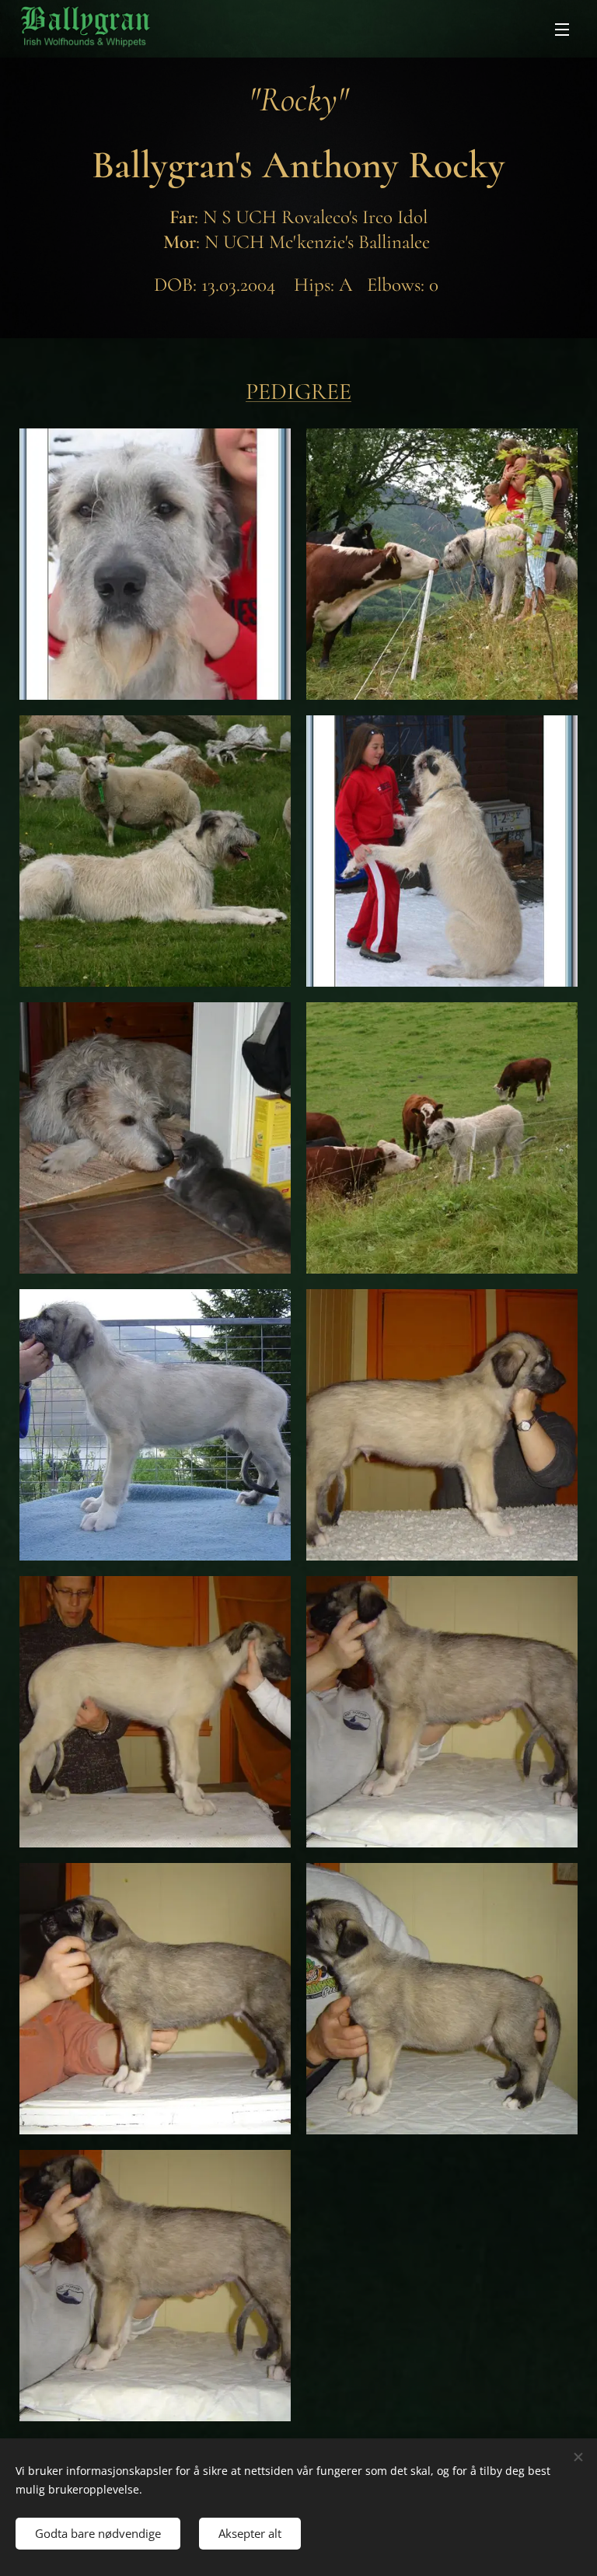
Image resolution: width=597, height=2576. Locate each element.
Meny (562, 29)
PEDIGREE (298, 391)
